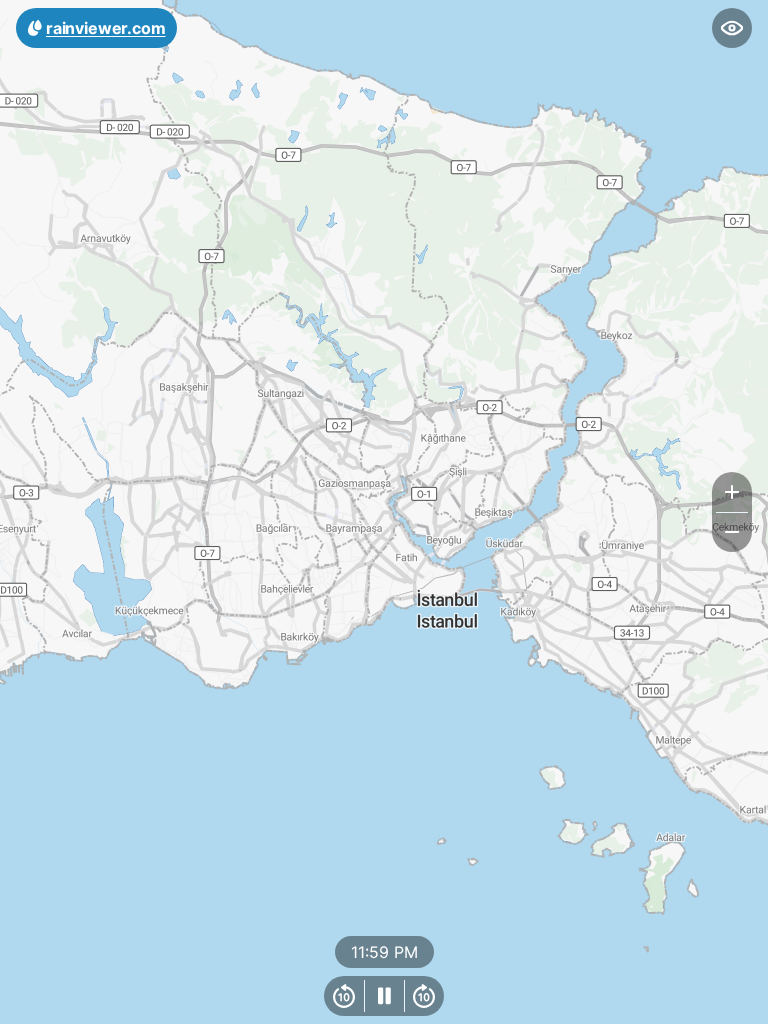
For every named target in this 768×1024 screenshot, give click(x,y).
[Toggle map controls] (732, 28)
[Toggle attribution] (746, 1002)
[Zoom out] (732, 532)
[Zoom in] (732, 492)
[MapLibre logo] (50, 1006)
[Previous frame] (344, 996)
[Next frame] (424, 996)
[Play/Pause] (384, 996)
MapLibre (704, 1001)
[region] (384, 512)
